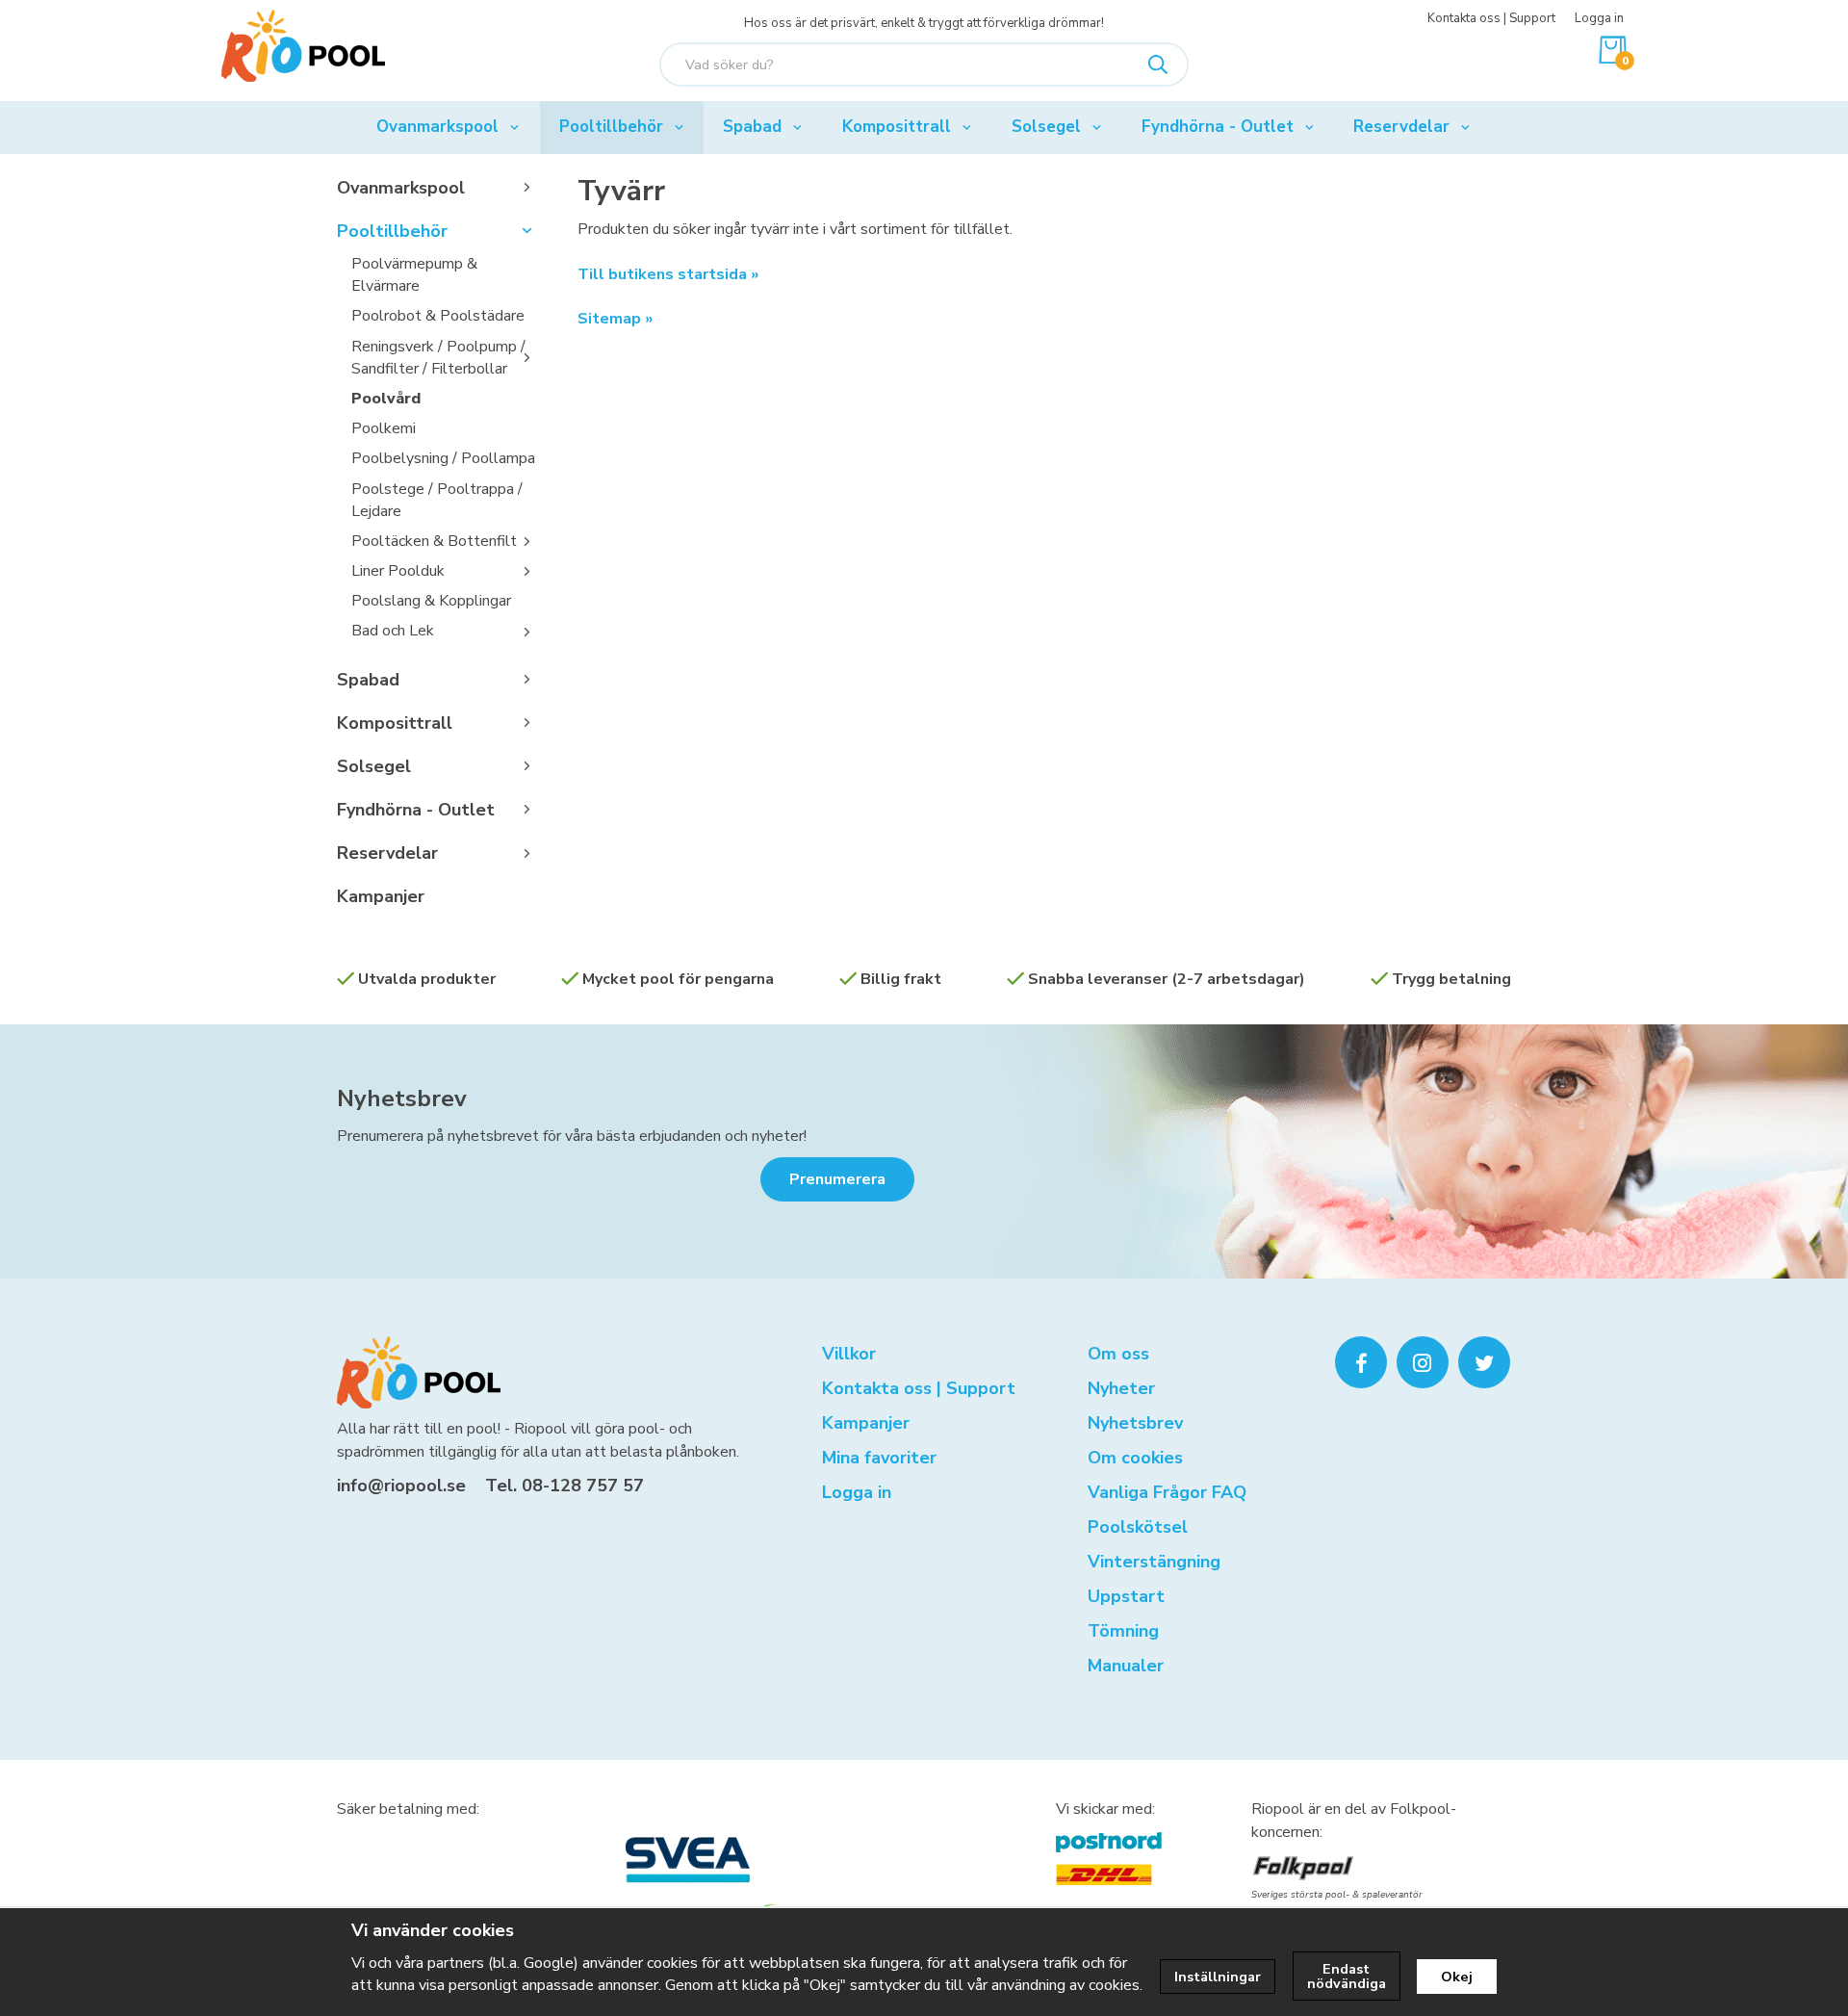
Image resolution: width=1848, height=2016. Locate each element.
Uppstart (1126, 1596)
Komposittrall (897, 127)
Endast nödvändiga (1347, 1976)
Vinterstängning (1154, 1562)
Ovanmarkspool (437, 127)
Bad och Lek (393, 631)
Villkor (849, 1354)
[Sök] (1158, 65)
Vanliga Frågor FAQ (1167, 1492)
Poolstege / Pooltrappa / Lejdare (437, 500)
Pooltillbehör (611, 127)
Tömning (1123, 1631)
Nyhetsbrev (402, 1098)
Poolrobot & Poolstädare (438, 316)
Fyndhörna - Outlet (1218, 127)
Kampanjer (381, 896)
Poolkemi (384, 428)
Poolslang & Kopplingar (431, 601)
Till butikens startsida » (668, 274)
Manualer (1126, 1666)
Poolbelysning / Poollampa (443, 458)
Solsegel (1046, 127)
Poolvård (386, 399)
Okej (1457, 1977)
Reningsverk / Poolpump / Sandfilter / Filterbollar (438, 358)
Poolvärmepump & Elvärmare (414, 275)
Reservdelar (1401, 127)
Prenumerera (837, 1179)
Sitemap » (615, 319)
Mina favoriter (879, 1458)
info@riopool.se (401, 1486)
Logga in (1599, 18)
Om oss (1118, 1354)
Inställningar (1218, 1977)
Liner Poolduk (398, 571)
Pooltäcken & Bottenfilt (434, 541)
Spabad (752, 127)
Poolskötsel (1138, 1527)
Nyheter (1121, 1388)
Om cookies (1135, 1458)
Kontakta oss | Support (1491, 18)
